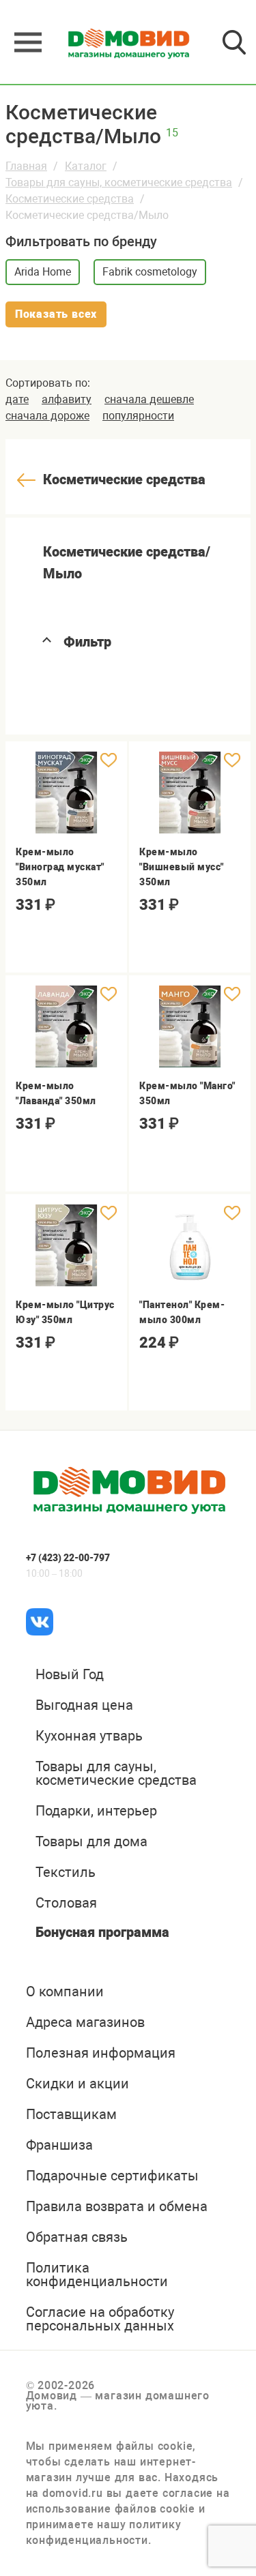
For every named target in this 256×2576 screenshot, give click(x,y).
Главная (26, 166)
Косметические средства (70, 199)
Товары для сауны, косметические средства (119, 182)
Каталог (86, 166)
